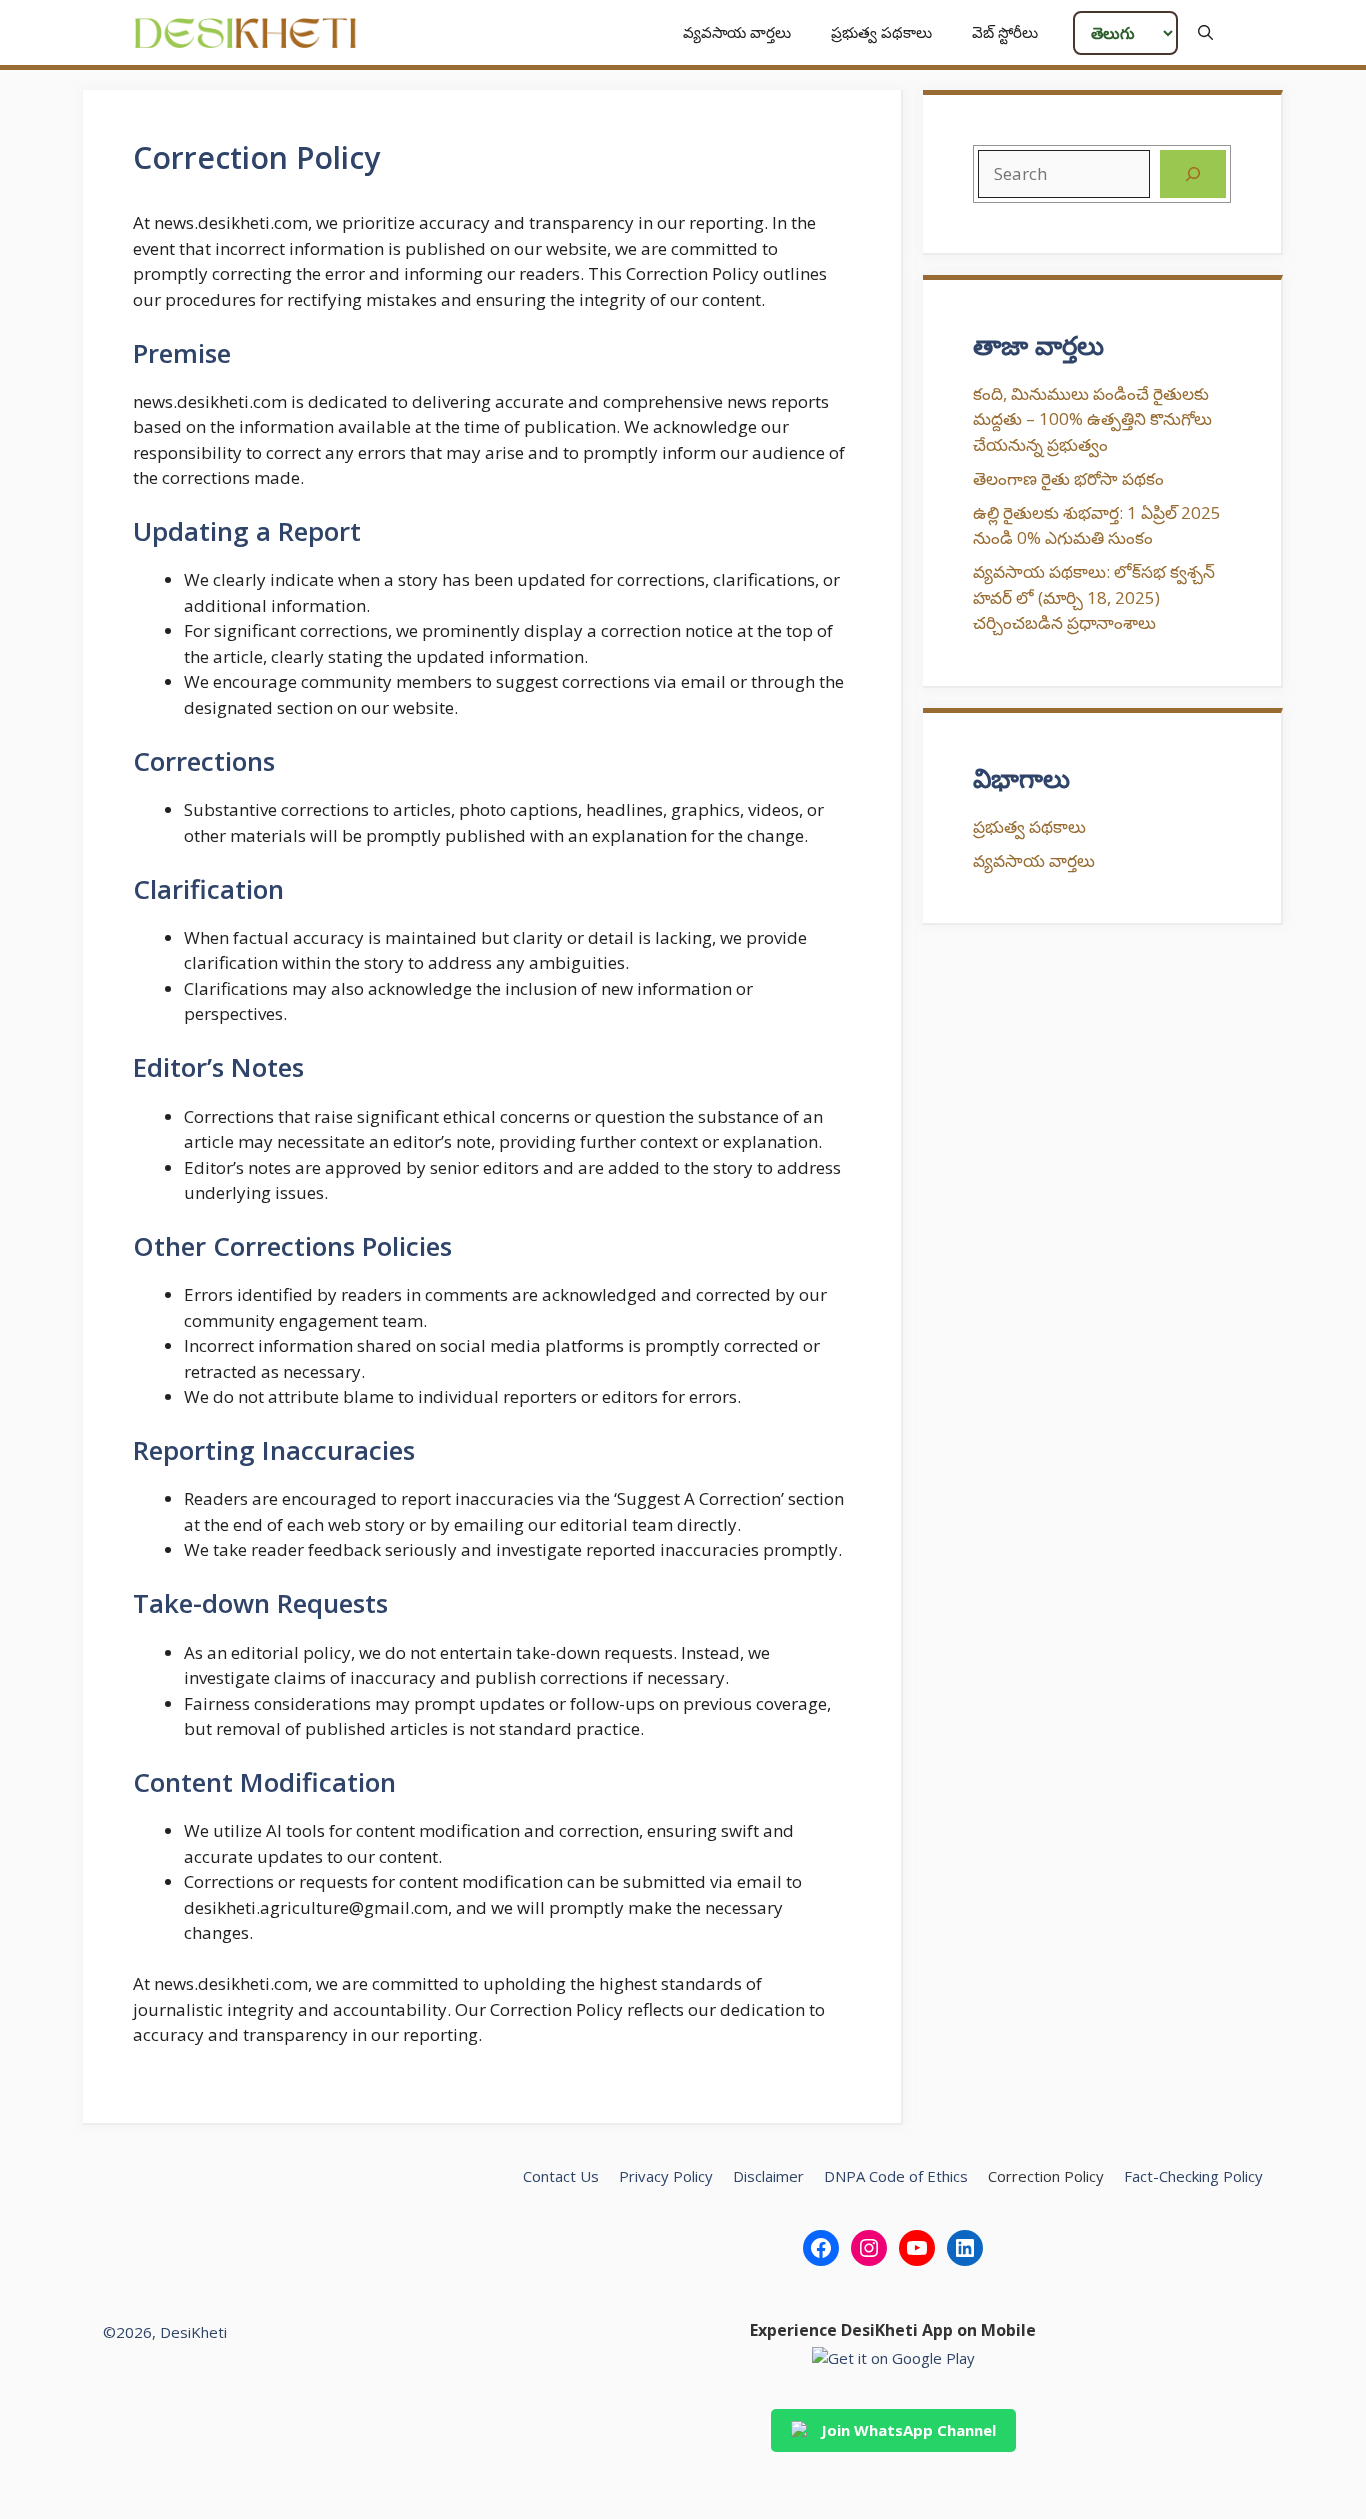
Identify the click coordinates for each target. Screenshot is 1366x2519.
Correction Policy (1046, 2176)
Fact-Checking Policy (1193, 2176)
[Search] (1193, 174)
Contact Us (561, 2176)
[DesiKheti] (245, 32)
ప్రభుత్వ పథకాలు (881, 32)
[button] (1205, 32)
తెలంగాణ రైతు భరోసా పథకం (1068, 478)
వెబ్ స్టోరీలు (1005, 32)
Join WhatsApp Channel (908, 2430)
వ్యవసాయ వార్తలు (737, 32)
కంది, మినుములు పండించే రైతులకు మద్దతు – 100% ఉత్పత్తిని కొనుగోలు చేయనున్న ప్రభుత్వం (1092, 419)
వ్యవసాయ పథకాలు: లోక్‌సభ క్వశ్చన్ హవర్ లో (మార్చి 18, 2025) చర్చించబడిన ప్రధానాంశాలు (1094, 597)
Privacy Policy (666, 2176)
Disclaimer (768, 2176)
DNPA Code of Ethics (896, 2176)
